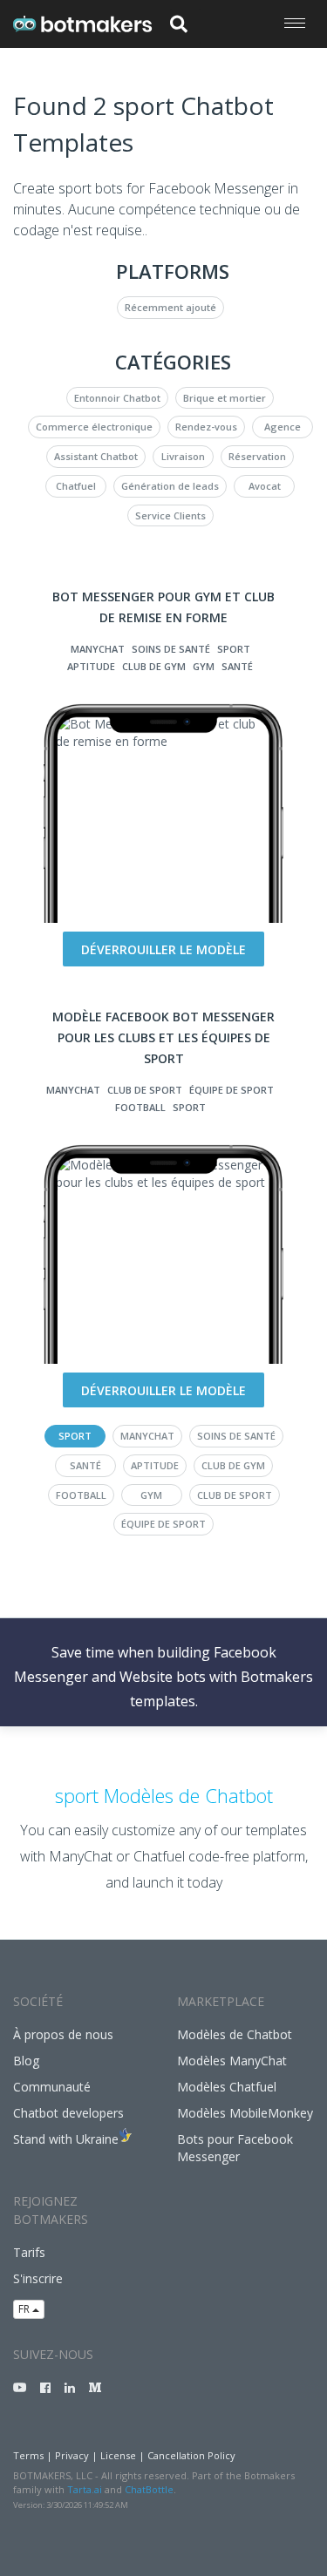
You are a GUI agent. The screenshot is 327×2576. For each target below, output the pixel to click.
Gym (204, 666)
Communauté (52, 2087)
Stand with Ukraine (66, 2139)
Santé (237, 666)
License (118, 2455)
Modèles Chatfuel (227, 2087)
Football (140, 1107)
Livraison (183, 456)
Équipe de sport (232, 1090)
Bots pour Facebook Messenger (235, 2148)
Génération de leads (170, 486)
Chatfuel (76, 486)
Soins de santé (171, 649)
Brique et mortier (225, 398)
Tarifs (29, 2252)
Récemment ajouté (170, 307)
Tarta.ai (85, 2489)
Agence (283, 427)
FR (25, 2309)
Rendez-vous (206, 427)
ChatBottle (149, 2489)
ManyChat (98, 649)
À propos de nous (63, 2034)
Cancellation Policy (191, 2455)
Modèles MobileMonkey (245, 2113)
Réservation (257, 456)
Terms (28, 2455)
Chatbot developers (68, 2113)
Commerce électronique (94, 427)
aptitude (91, 666)
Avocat (265, 486)
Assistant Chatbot (96, 456)
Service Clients (170, 515)
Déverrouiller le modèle (163, 949)
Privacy (72, 2455)
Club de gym (154, 666)
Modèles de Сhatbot (235, 2034)
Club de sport (145, 1090)
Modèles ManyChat (232, 2061)
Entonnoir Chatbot (117, 398)
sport (234, 649)
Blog (26, 2061)
